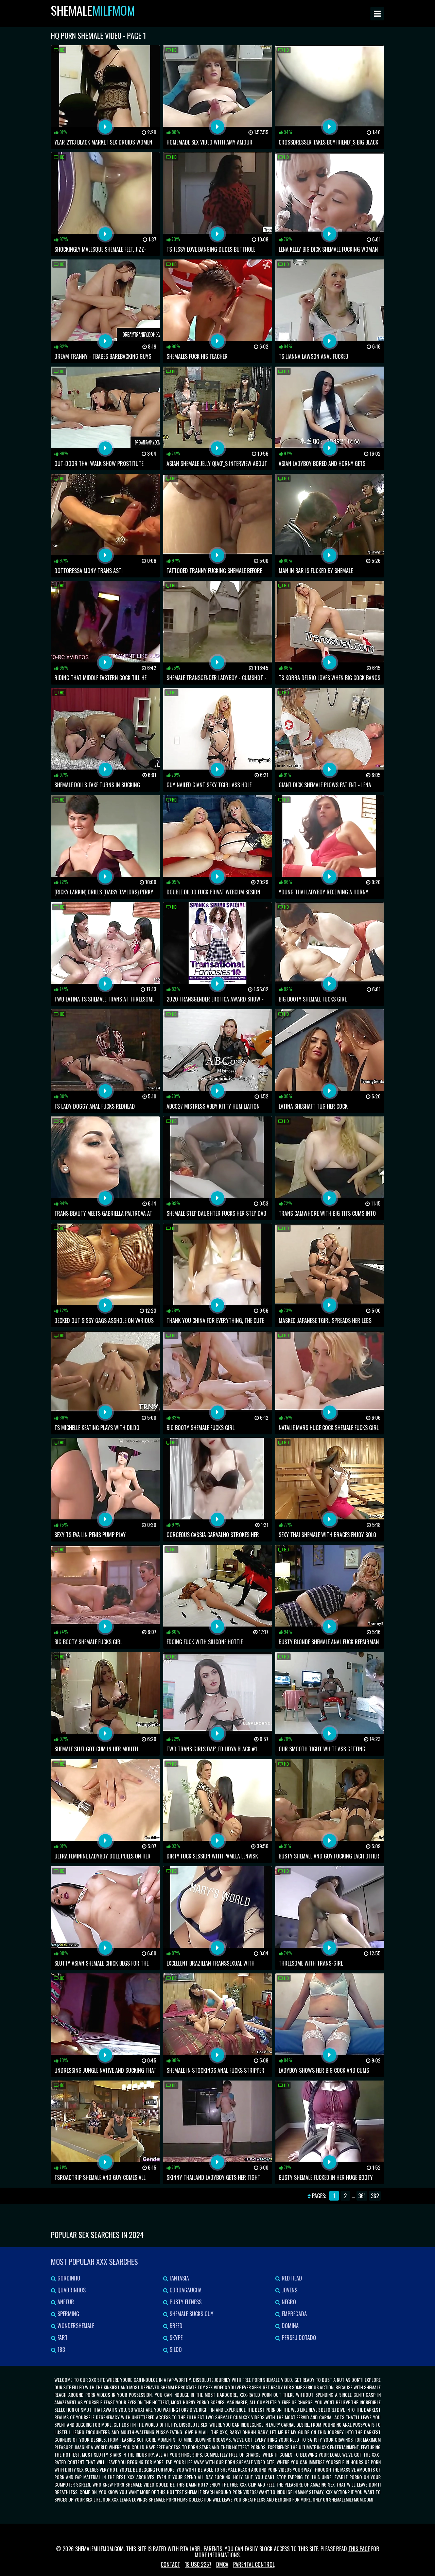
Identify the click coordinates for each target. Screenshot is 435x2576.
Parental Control (254, 2564)
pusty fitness (185, 2302)
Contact (170, 2564)
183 (60, 2350)
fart (62, 2338)
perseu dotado (298, 2338)
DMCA (222, 2564)
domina (290, 2326)
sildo (175, 2350)
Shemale (93, 10)
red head (291, 2278)
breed (175, 2326)
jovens (289, 2290)
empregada (294, 2314)
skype (175, 2338)
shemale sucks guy (191, 2314)
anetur (65, 2302)
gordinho (68, 2278)
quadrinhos (71, 2290)
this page (359, 2549)
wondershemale (75, 2326)
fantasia (179, 2278)
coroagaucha (185, 2290)
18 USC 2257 (198, 2564)
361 (362, 2196)
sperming (68, 2314)
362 (375, 2196)
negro (288, 2302)
